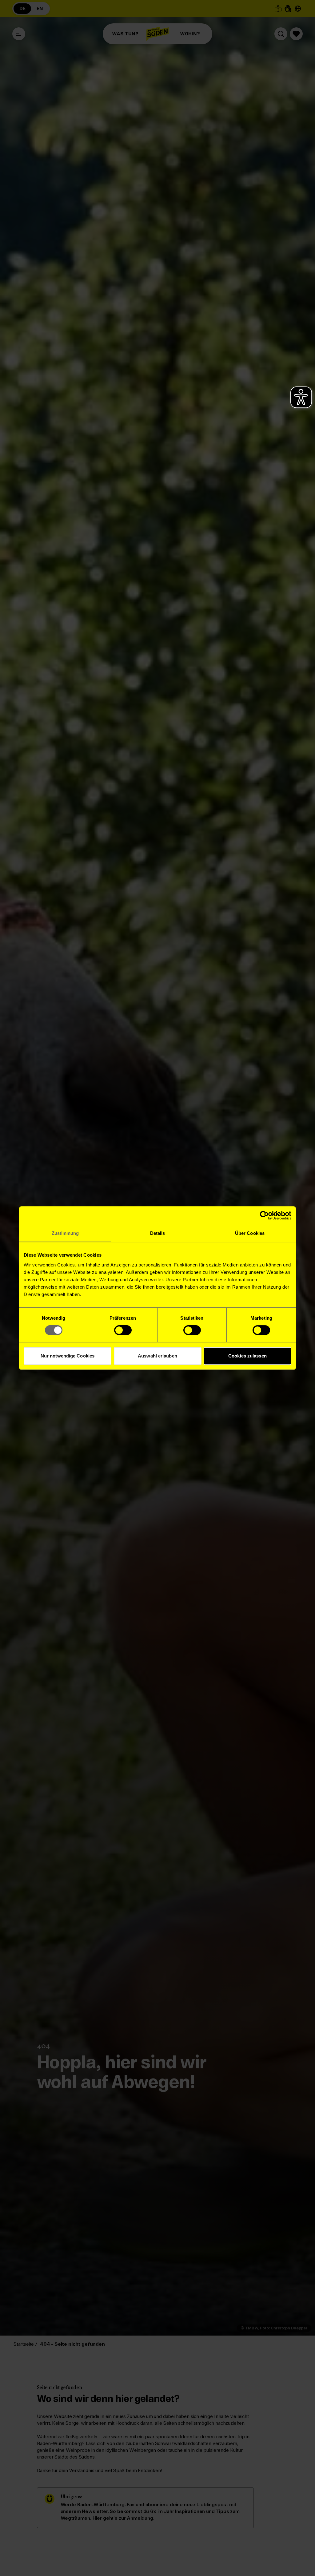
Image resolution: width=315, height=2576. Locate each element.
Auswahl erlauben (157, 1356)
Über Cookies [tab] (250, 1233)
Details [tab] (158, 1233)
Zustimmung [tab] (65, 1233)
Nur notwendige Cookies (68, 1356)
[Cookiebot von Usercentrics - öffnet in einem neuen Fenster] (264, 1215)
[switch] (123, 1330)
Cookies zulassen (247, 1356)
